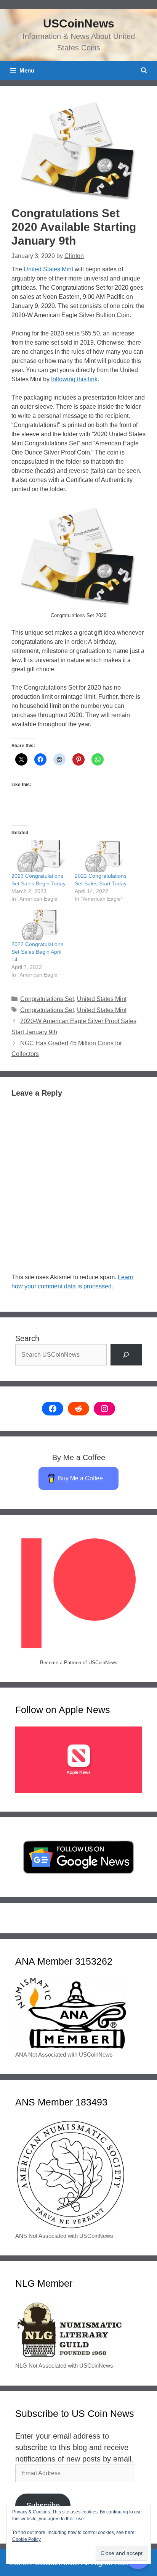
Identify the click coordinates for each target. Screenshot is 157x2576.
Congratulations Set (47, 999)
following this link (74, 379)
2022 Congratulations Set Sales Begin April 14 (37, 952)
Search (27, 1338)
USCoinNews (79, 23)
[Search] (126, 1355)
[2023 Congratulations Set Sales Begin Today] (39, 856)
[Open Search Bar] (144, 71)
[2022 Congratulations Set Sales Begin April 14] (39, 924)
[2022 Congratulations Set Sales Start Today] (103, 856)
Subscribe (43, 2505)
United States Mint (48, 269)
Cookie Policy (26, 2539)
